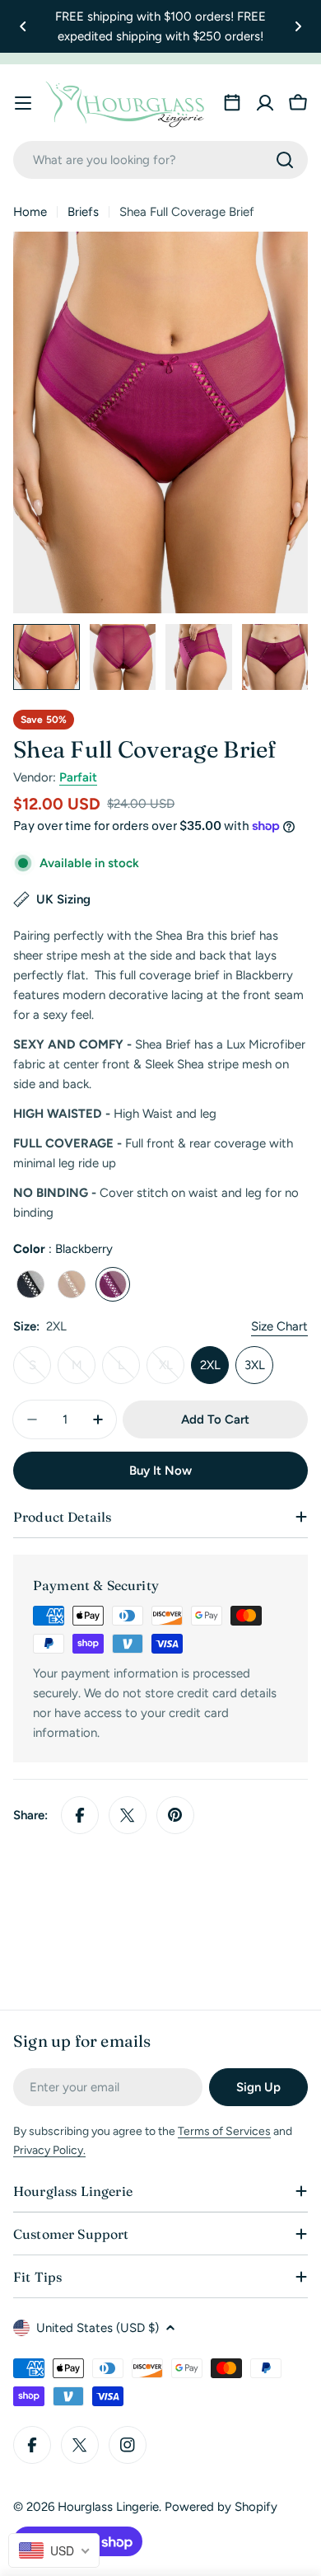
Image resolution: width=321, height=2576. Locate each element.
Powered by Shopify (221, 2507)
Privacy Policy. (49, 2150)
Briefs (83, 212)
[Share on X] (128, 1815)
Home (30, 212)
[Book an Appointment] (232, 103)
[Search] (285, 160)
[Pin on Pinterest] (175, 1815)
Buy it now (160, 1471)
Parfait (78, 777)
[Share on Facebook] (80, 1815)
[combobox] (160, 160)
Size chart (279, 1326)
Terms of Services (224, 2131)
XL (172, 1371)
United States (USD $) (98, 2328)
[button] (23, 26)
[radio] (30, 1284)
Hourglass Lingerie (108, 2507)
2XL (210, 1365)
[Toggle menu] (23, 103)
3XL (255, 1365)
